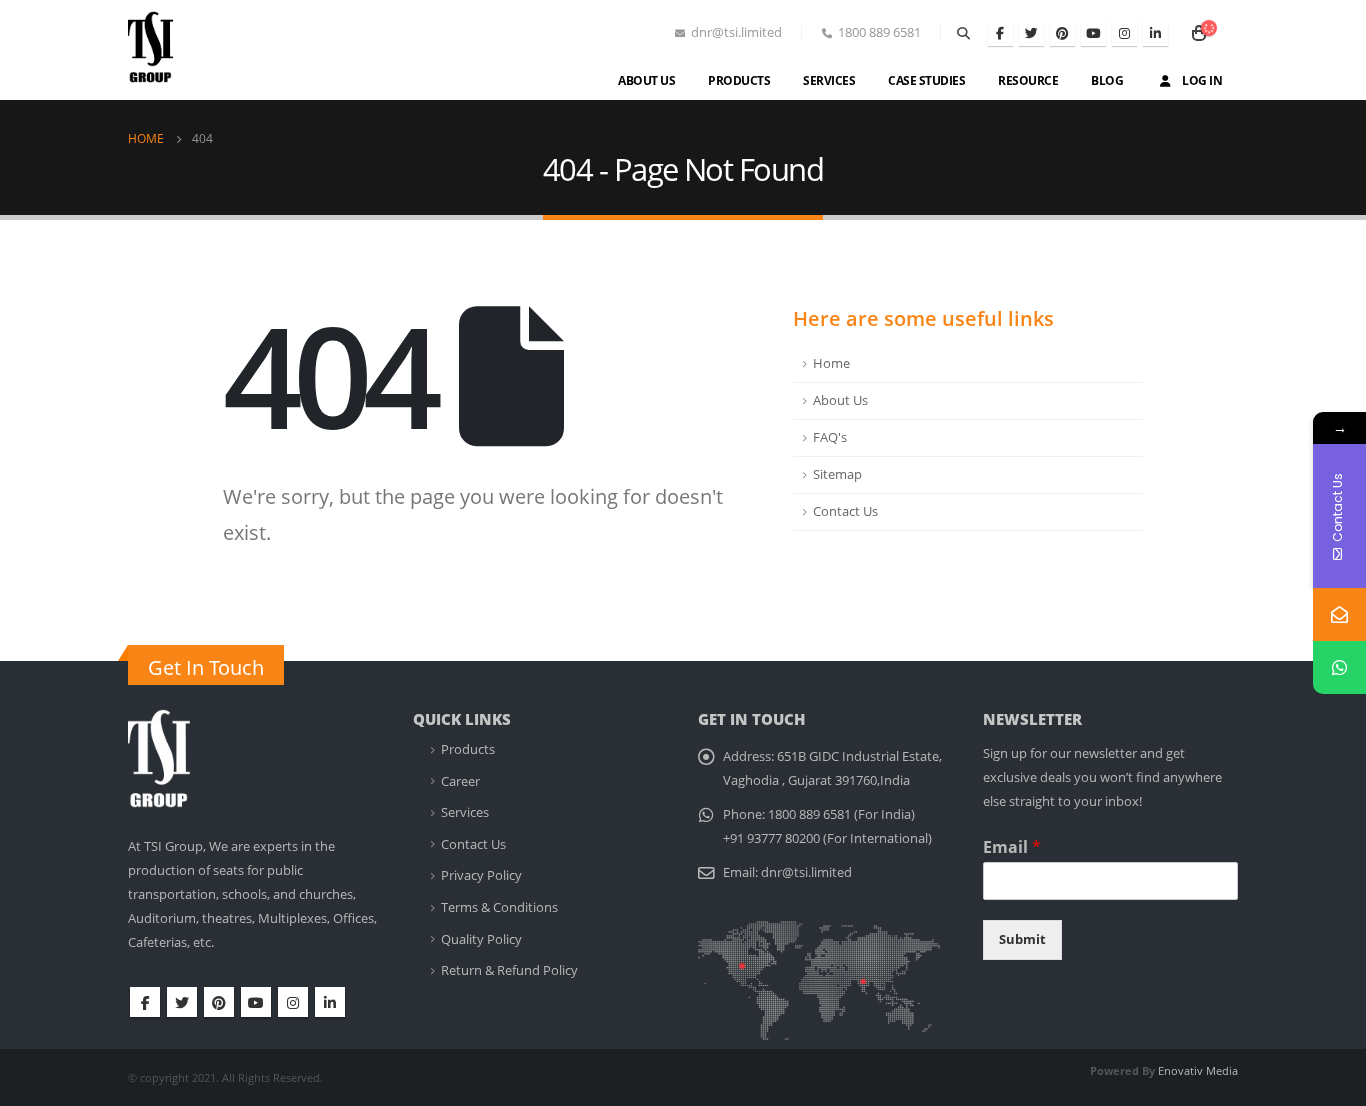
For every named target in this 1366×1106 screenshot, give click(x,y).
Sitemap (837, 474)
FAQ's (830, 437)
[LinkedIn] (1155, 33)
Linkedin (330, 1002)
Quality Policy (481, 939)
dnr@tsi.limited (806, 872)
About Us (646, 80)
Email (1012, 847)
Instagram (293, 1002)
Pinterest (219, 1002)
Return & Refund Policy (509, 970)
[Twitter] (1031, 33)
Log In (1202, 80)
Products (739, 80)
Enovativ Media (1198, 1070)
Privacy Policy (481, 875)
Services (829, 80)
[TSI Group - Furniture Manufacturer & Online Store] (171, 55)
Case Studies (926, 80)
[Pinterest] (1062, 33)
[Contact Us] (1339, 614)
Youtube (256, 1002)
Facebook (145, 1002)
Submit (1022, 939)
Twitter (182, 1002)
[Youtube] (1093, 33)
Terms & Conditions (499, 907)
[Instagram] (1124, 33)
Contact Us (845, 511)
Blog (1107, 80)
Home (831, 363)
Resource (1028, 80)
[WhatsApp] (1339, 667)
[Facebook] (1000, 33)
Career (460, 781)
